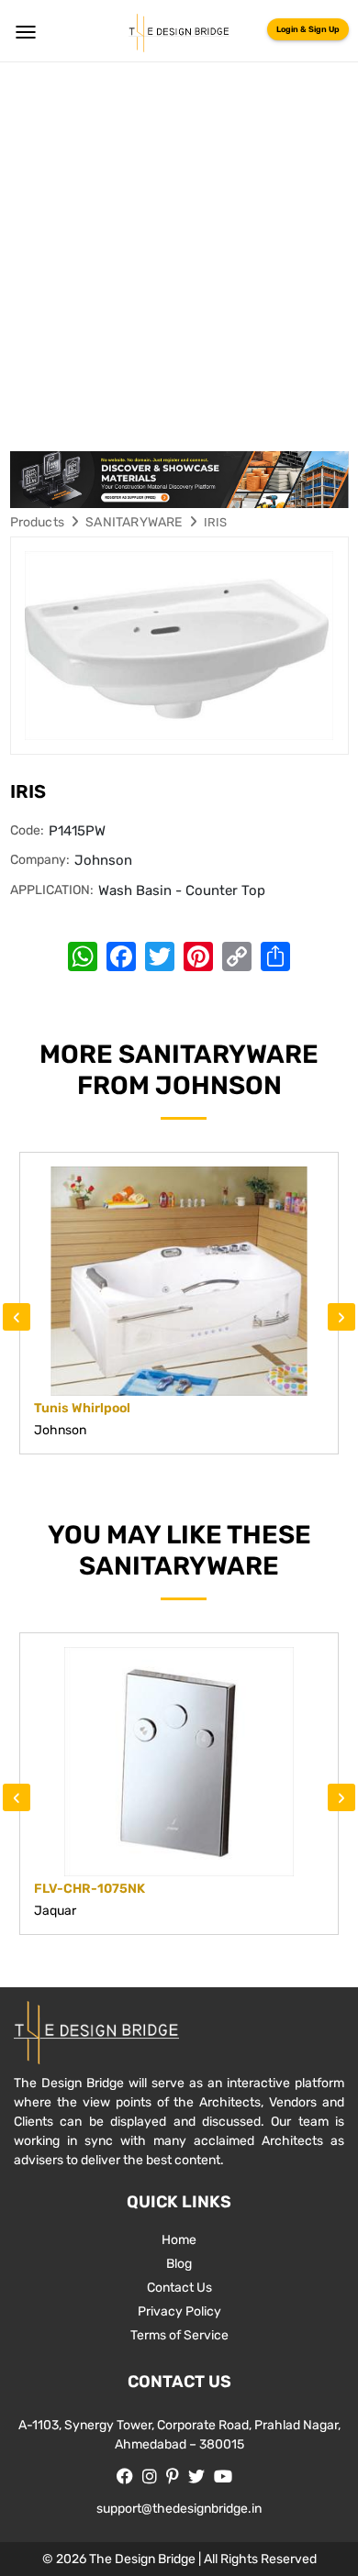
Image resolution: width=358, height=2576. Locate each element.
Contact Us (179, 2288)
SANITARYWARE (134, 522)
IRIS (215, 522)
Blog (179, 2264)
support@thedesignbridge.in (179, 2509)
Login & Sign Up (308, 29)
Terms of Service (179, 2335)
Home (179, 2240)
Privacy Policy (179, 2311)
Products (38, 522)
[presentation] (17, 1317)
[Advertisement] (179, 250)
